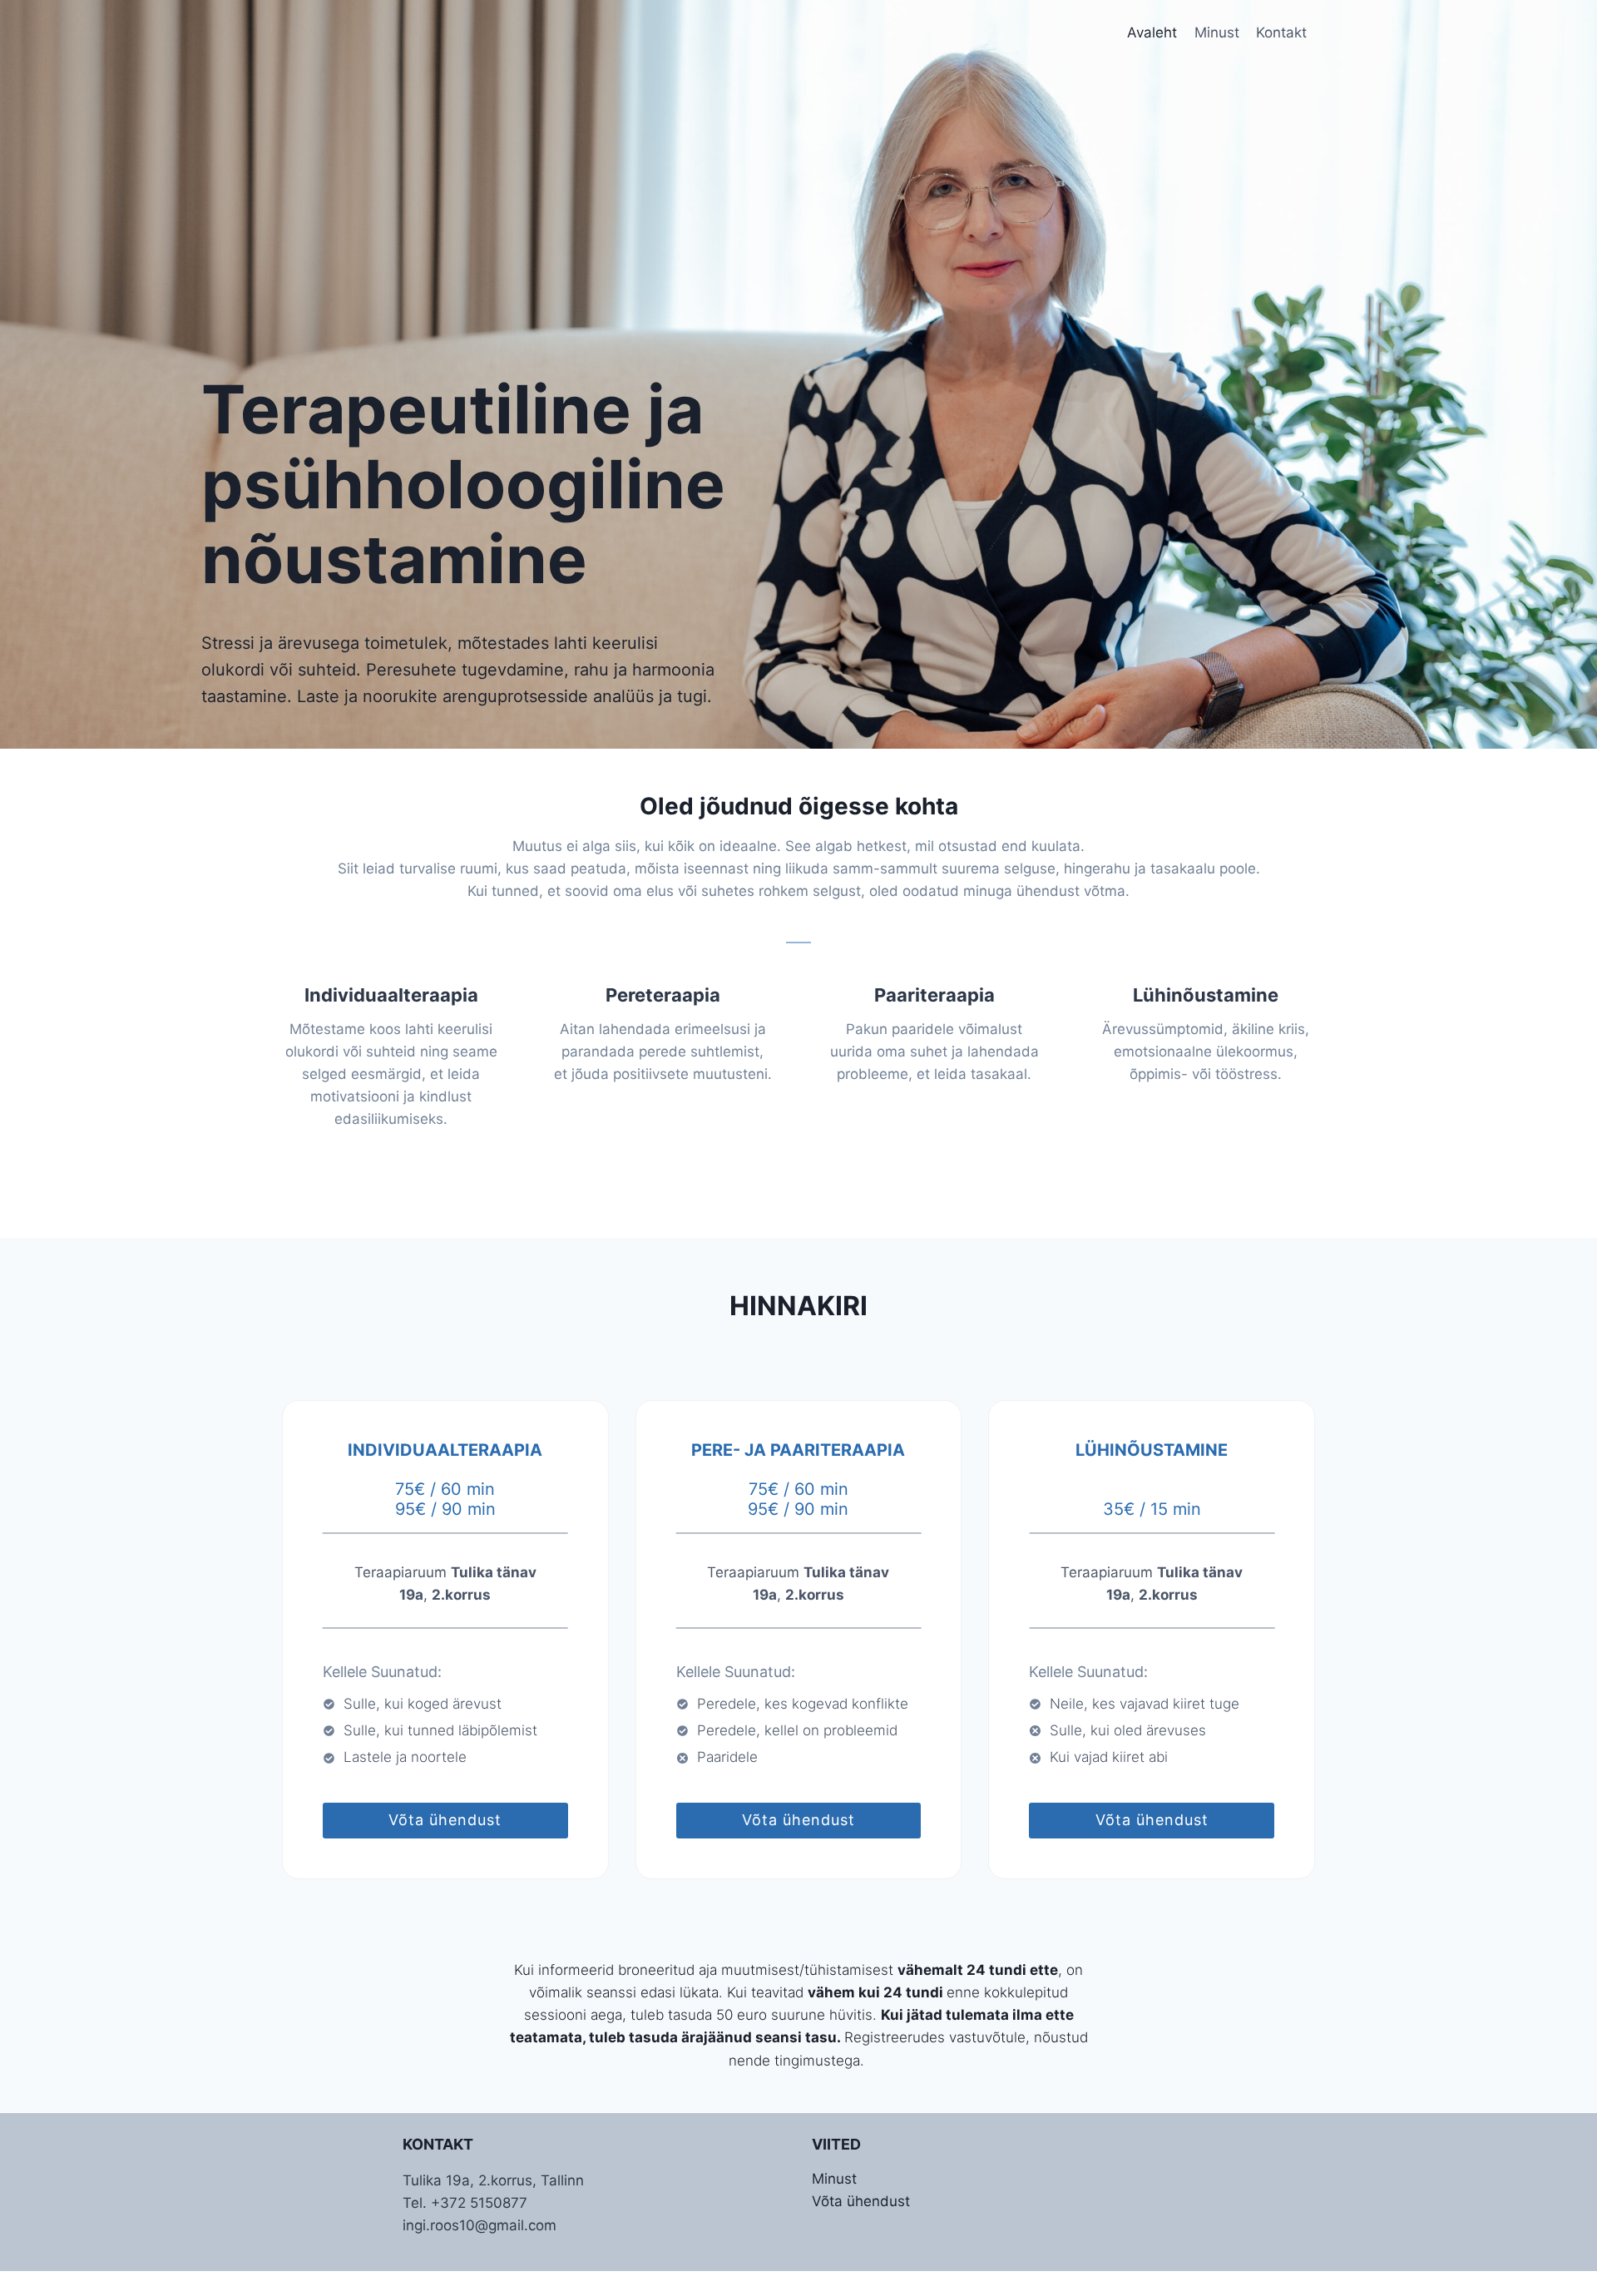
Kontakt (1281, 32)
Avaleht (1152, 32)
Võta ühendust (861, 2201)
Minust (1217, 32)
